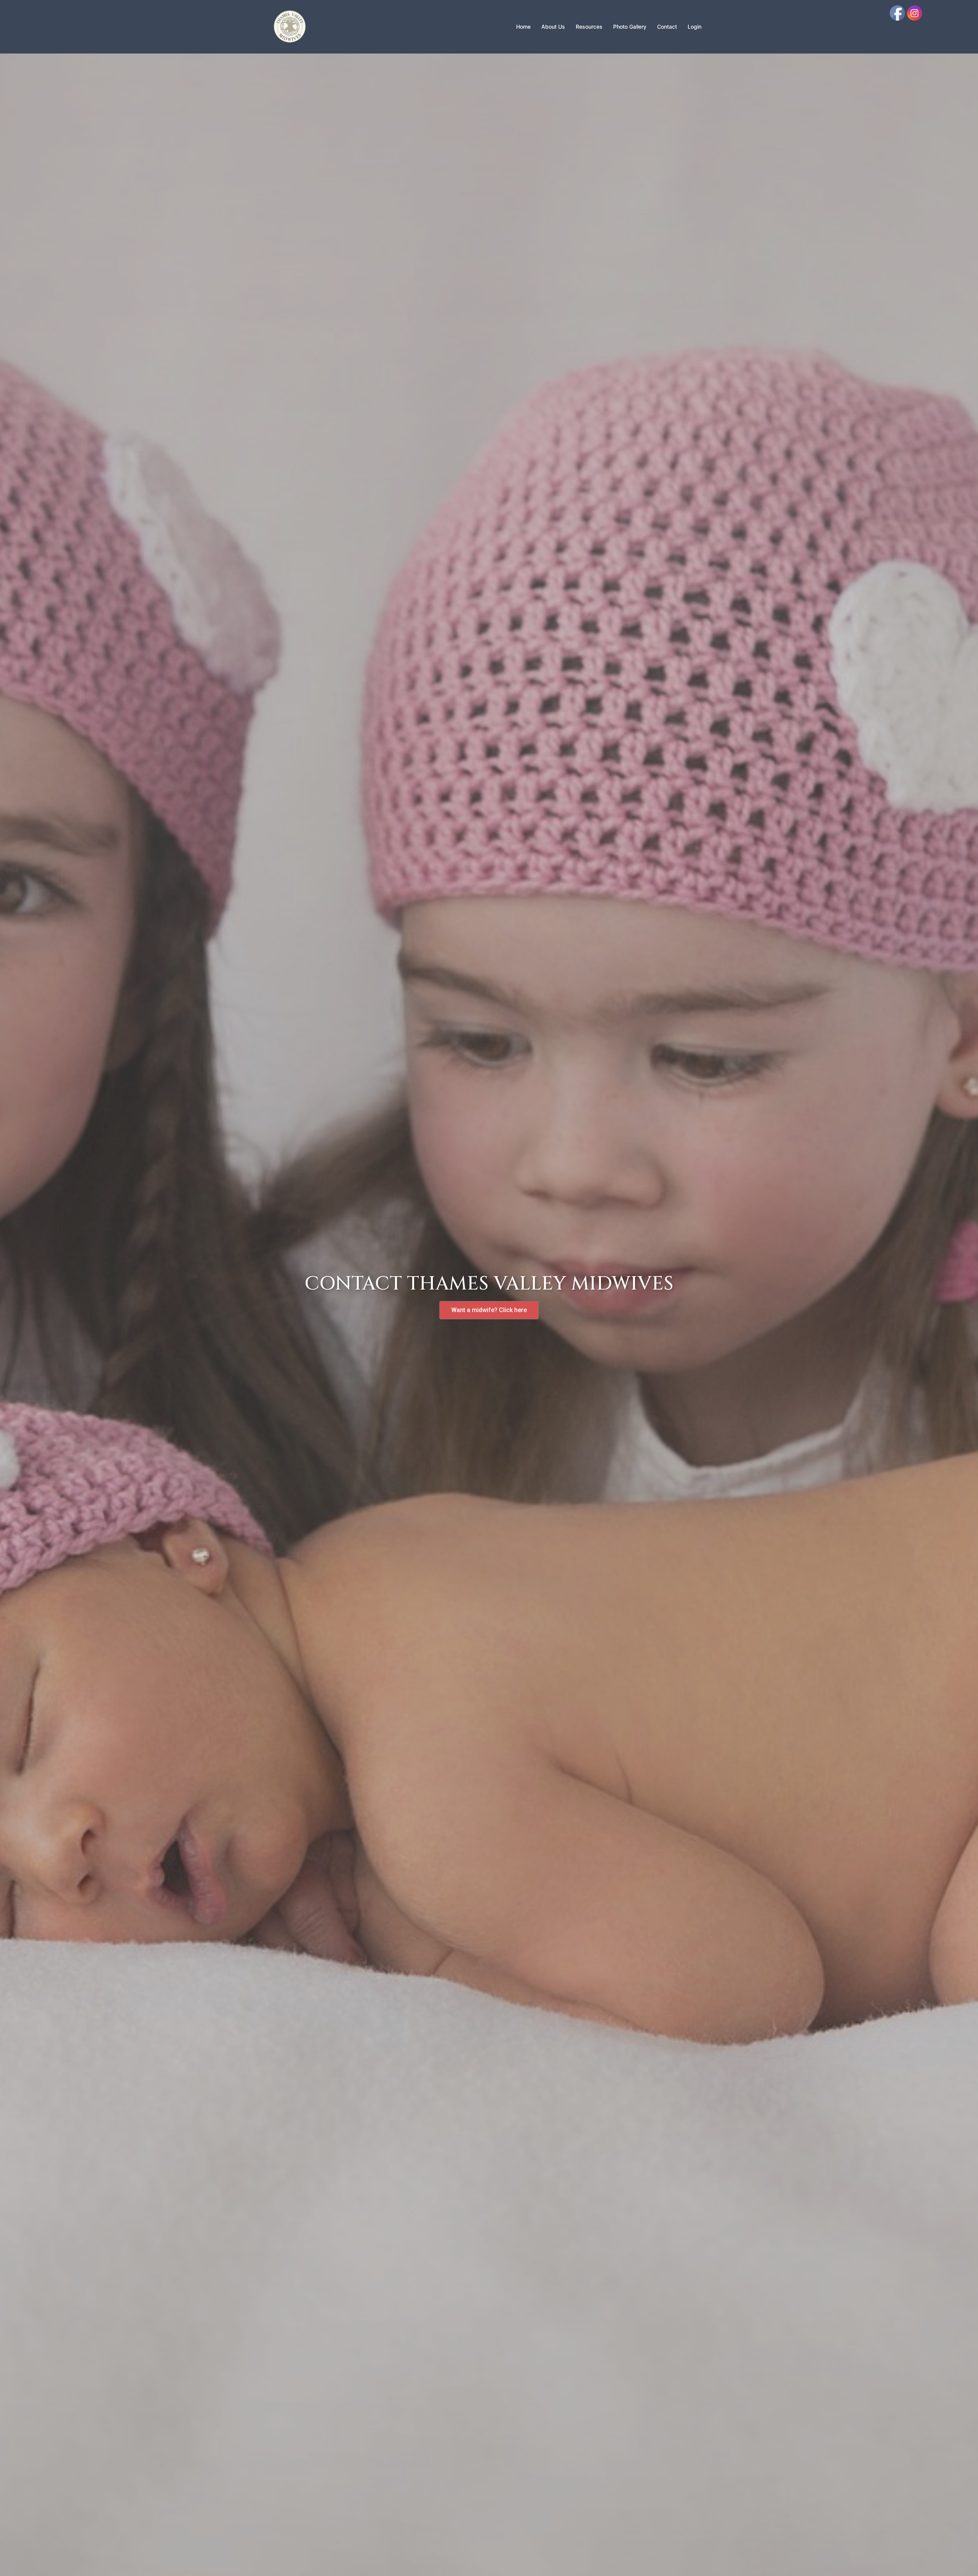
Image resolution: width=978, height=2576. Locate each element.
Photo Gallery (630, 27)
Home (523, 27)
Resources (589, 27)
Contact (667, 27)
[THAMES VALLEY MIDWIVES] (290, 26)
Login (695, 27)
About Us (553, 27)
